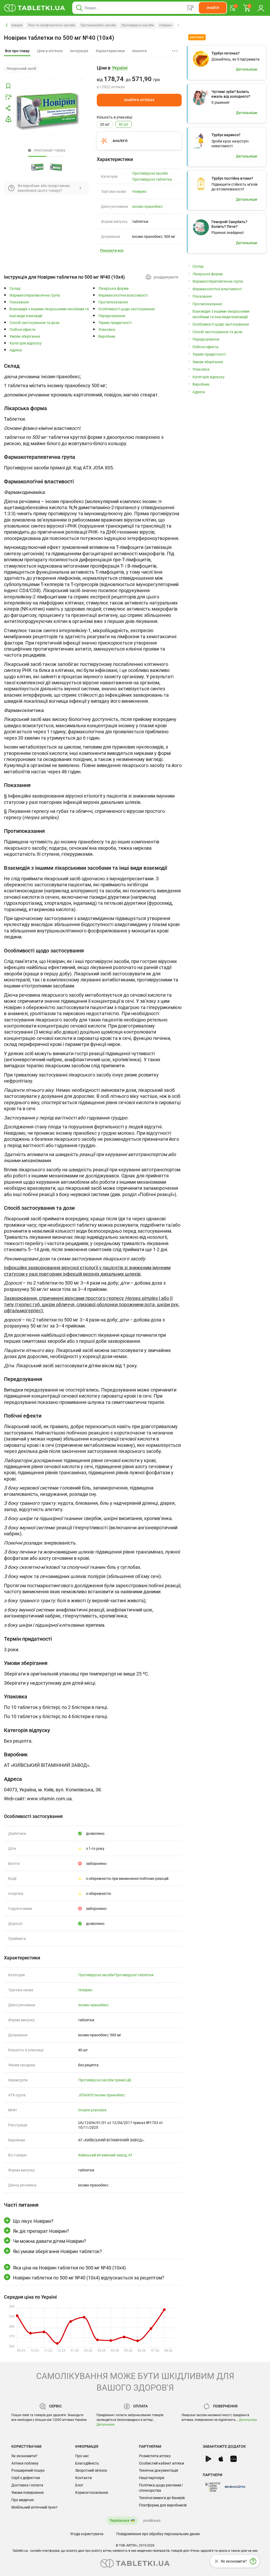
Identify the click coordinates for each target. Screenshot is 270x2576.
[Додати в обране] (8, 86)
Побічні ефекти (22, 330)
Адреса (16, 350)
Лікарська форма (114, 289)
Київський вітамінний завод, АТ (105, 2155)
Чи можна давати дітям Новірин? (50, 2241)
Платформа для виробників (163, 2505)
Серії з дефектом (26, 2478)
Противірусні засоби (138, 25)
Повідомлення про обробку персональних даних (158, 2534)
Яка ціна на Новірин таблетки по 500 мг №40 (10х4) (69, 2268)
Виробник (107, 336)
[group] (139, 77)
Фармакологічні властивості (123, 295)
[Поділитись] (8, 108)
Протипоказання (113, 302)
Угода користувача (87, 2534)
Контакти (83, 2478)
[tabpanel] (93, 382)
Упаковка (107, 330)
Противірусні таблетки (152, 179)
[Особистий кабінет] (261, 8)
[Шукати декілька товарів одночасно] (190, 8)
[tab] (17, 51)
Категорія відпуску (26, 343)
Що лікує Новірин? (33, 2221)
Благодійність (87, 2463)
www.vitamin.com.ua (49, 1799)
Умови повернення (28, 2493)
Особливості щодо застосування (127, 309)
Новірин (166, 25)
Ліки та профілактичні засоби (51, 25)
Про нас (82, 2456)
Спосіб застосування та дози (34, 323)
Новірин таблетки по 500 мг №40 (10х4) (59, 38)
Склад (15, 289)
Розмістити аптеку (155, 2456)
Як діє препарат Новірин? (41, 2231)
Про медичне (23, 2500)
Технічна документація (159, 2470)
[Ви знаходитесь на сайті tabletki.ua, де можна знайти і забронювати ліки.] (35, 8)
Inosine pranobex (92, 2110)
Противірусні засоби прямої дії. (105, 2080)
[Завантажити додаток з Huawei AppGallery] (233, 2459)
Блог (79, 2485)
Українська (120, 2520)
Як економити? (24, 2456)
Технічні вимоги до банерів (162, 2498)
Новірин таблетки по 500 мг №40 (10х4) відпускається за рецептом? (89, 2278)
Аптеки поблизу (25, 2463)
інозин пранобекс (148, 207)
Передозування (112, 316)
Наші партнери (152, 2478)
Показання (19, 302)
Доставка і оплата (27, 2485)
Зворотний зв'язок (91, 2470)
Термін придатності (115, 323)
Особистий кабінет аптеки (161, 2463)
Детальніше (105, 2425)
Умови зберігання (25, 336)
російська (152, 2520)
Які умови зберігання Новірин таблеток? (57, 2251)
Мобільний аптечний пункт (35, 2507)
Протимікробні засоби (98, 25)
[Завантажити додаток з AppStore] (221, 2459)
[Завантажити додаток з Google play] (208, 2459)
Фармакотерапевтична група (35, 295)
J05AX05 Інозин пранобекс (102, 2095)
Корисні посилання (92, 2493)
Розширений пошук (28, 2470)
